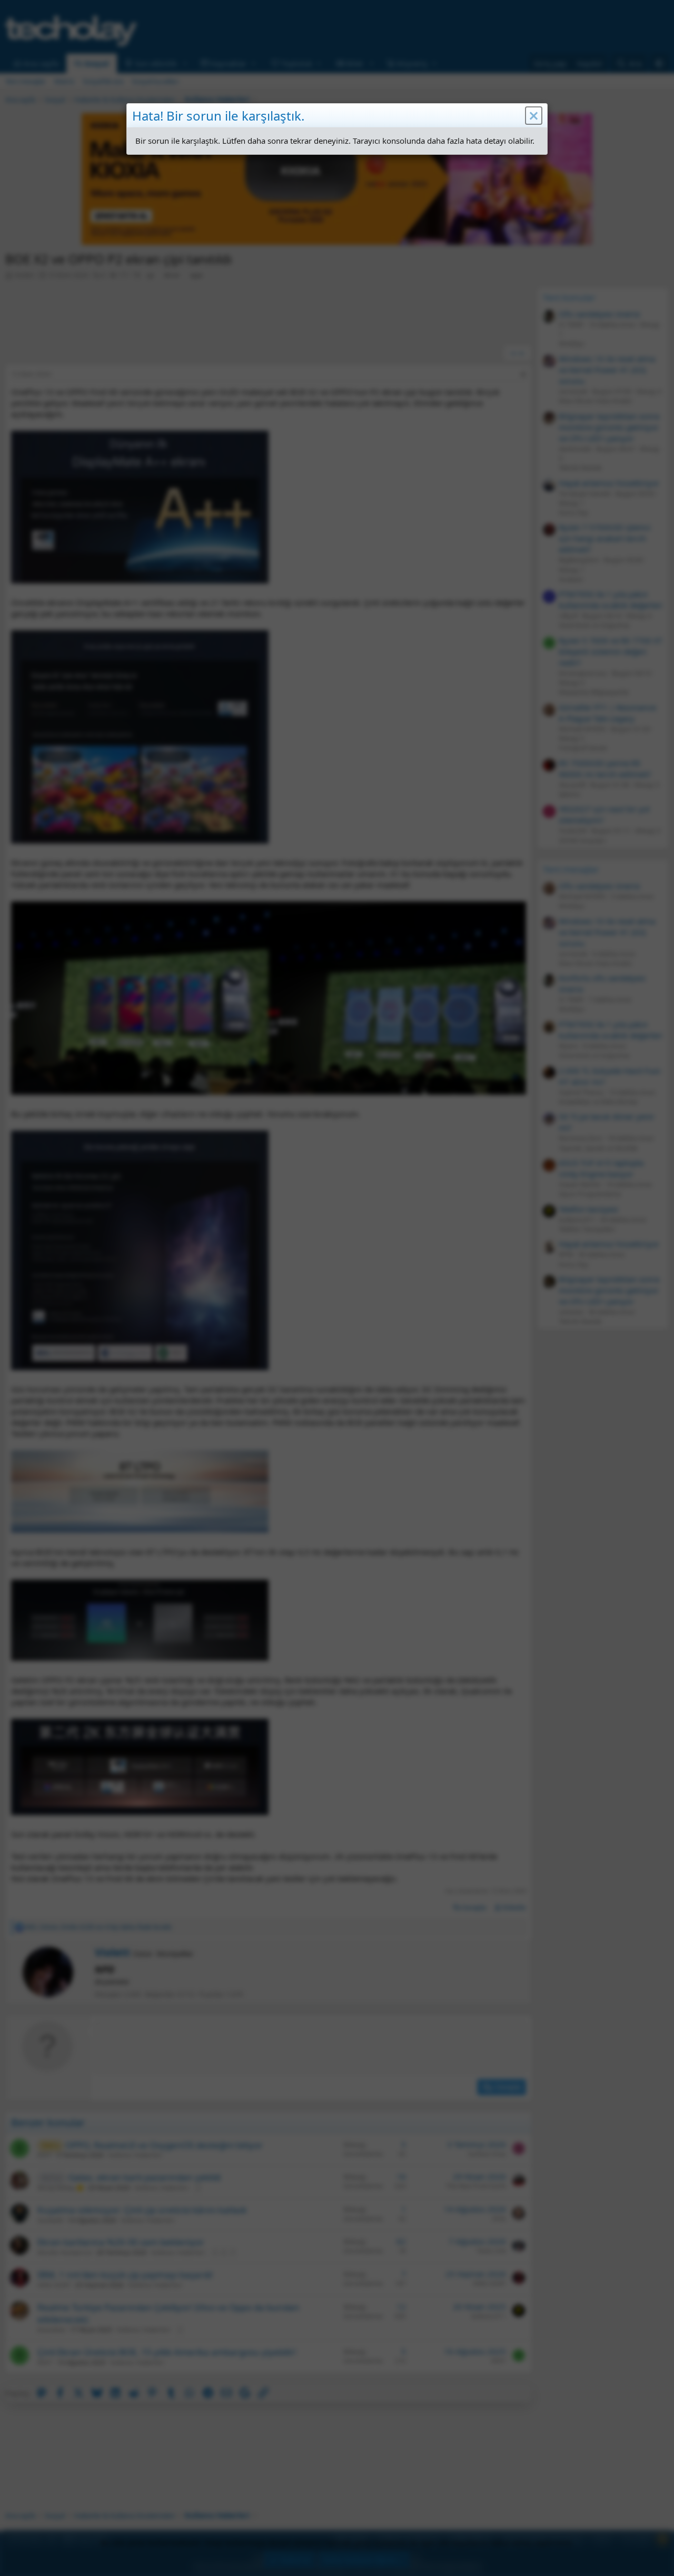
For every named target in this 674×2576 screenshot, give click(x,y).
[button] (534, 116)
